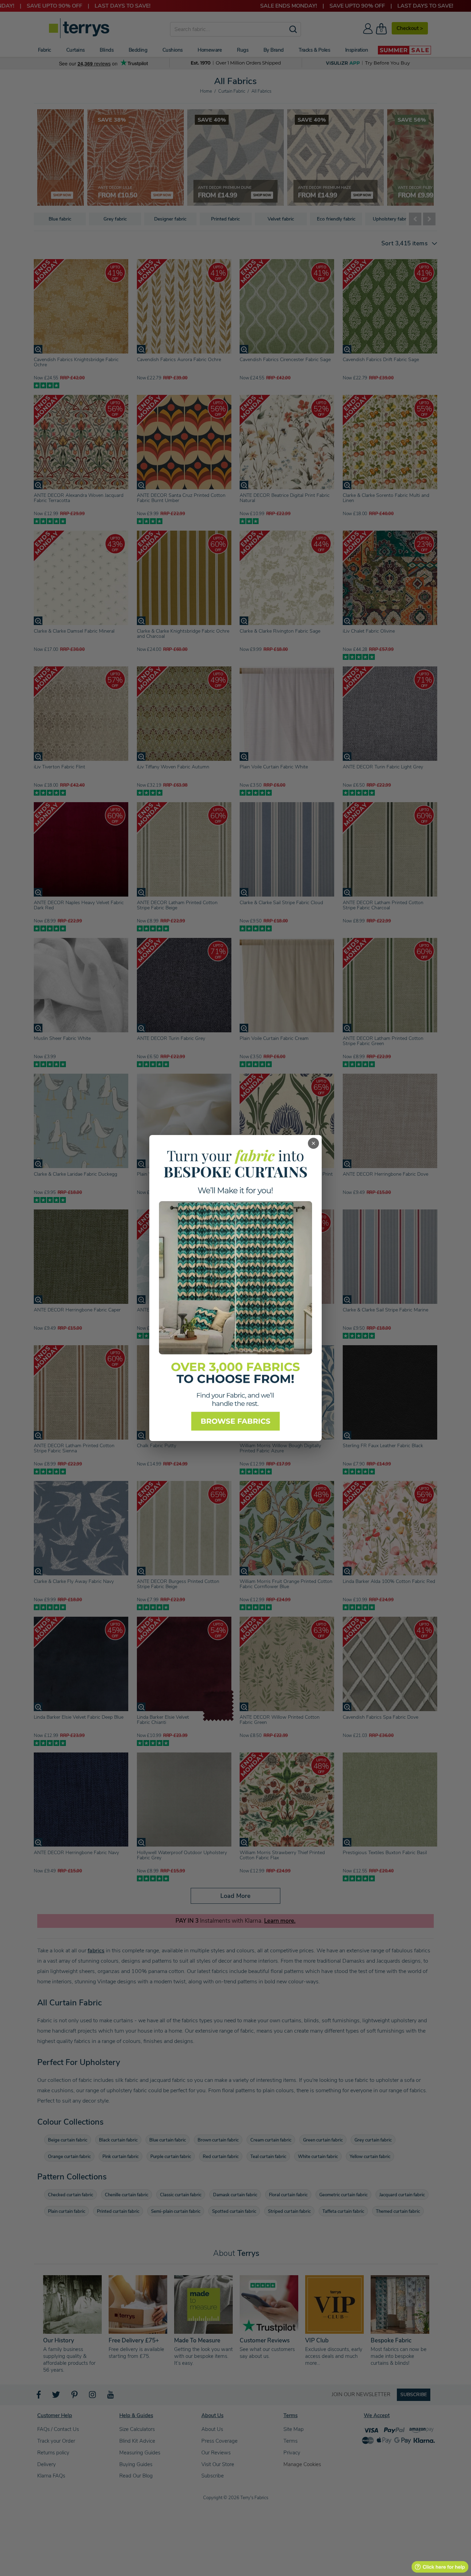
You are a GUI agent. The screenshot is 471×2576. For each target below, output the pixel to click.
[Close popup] (313, 1143)
